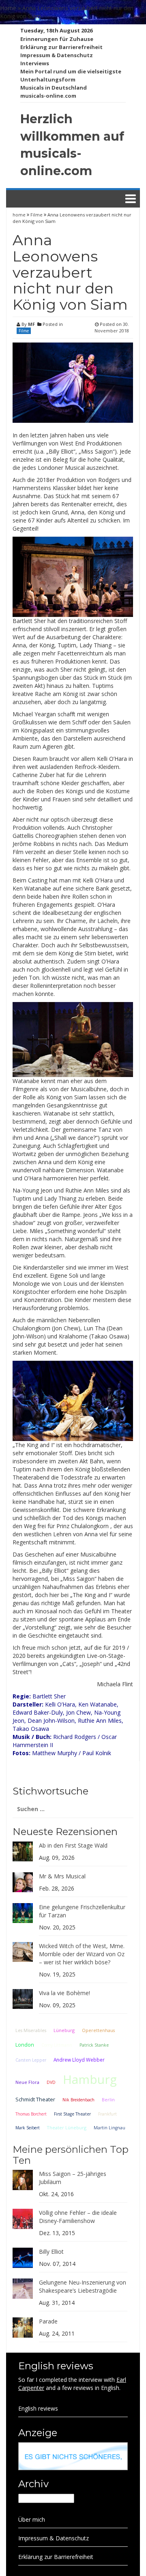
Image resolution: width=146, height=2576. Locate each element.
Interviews (35, 63)
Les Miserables (31, 2030)
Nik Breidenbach (78, 2100)
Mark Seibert (28, 2128)
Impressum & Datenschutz (57, 55)
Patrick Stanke (94, 2045)
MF (31, 324)
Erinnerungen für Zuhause (57, 39)
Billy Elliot (51, 2252)
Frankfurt (107, 2114)
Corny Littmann (57, 2045)
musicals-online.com (48, 96)
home (20, 215)
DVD (51, 2082)
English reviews (38, 2408)
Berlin (108, 2100)
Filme (36, 215)
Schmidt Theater (35, 2099)
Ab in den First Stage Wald (73, 1845)
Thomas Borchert (31, 2114)
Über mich (32, 2519)
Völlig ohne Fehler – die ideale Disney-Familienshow (78, 2217)
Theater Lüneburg (67, 2127)
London (25, 2045)
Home (8, 8)
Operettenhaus (98, 2030)
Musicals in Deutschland (54, 88)
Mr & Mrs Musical (62, 1876)
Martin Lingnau (109, 2128)
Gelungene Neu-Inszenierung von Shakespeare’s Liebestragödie (83, 2286)
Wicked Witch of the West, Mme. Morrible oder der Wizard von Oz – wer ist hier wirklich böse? (82, 1954)
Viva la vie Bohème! (64, 1993)
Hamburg (90, 2079)
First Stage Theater (72, 2114)
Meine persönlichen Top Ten (71, 2155)
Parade (48, 2321)
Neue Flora (27, 2082)
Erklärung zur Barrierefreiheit (61, 47)
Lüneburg (64, 2030)
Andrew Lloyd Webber (79, 2060)
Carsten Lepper (31, 2060)
